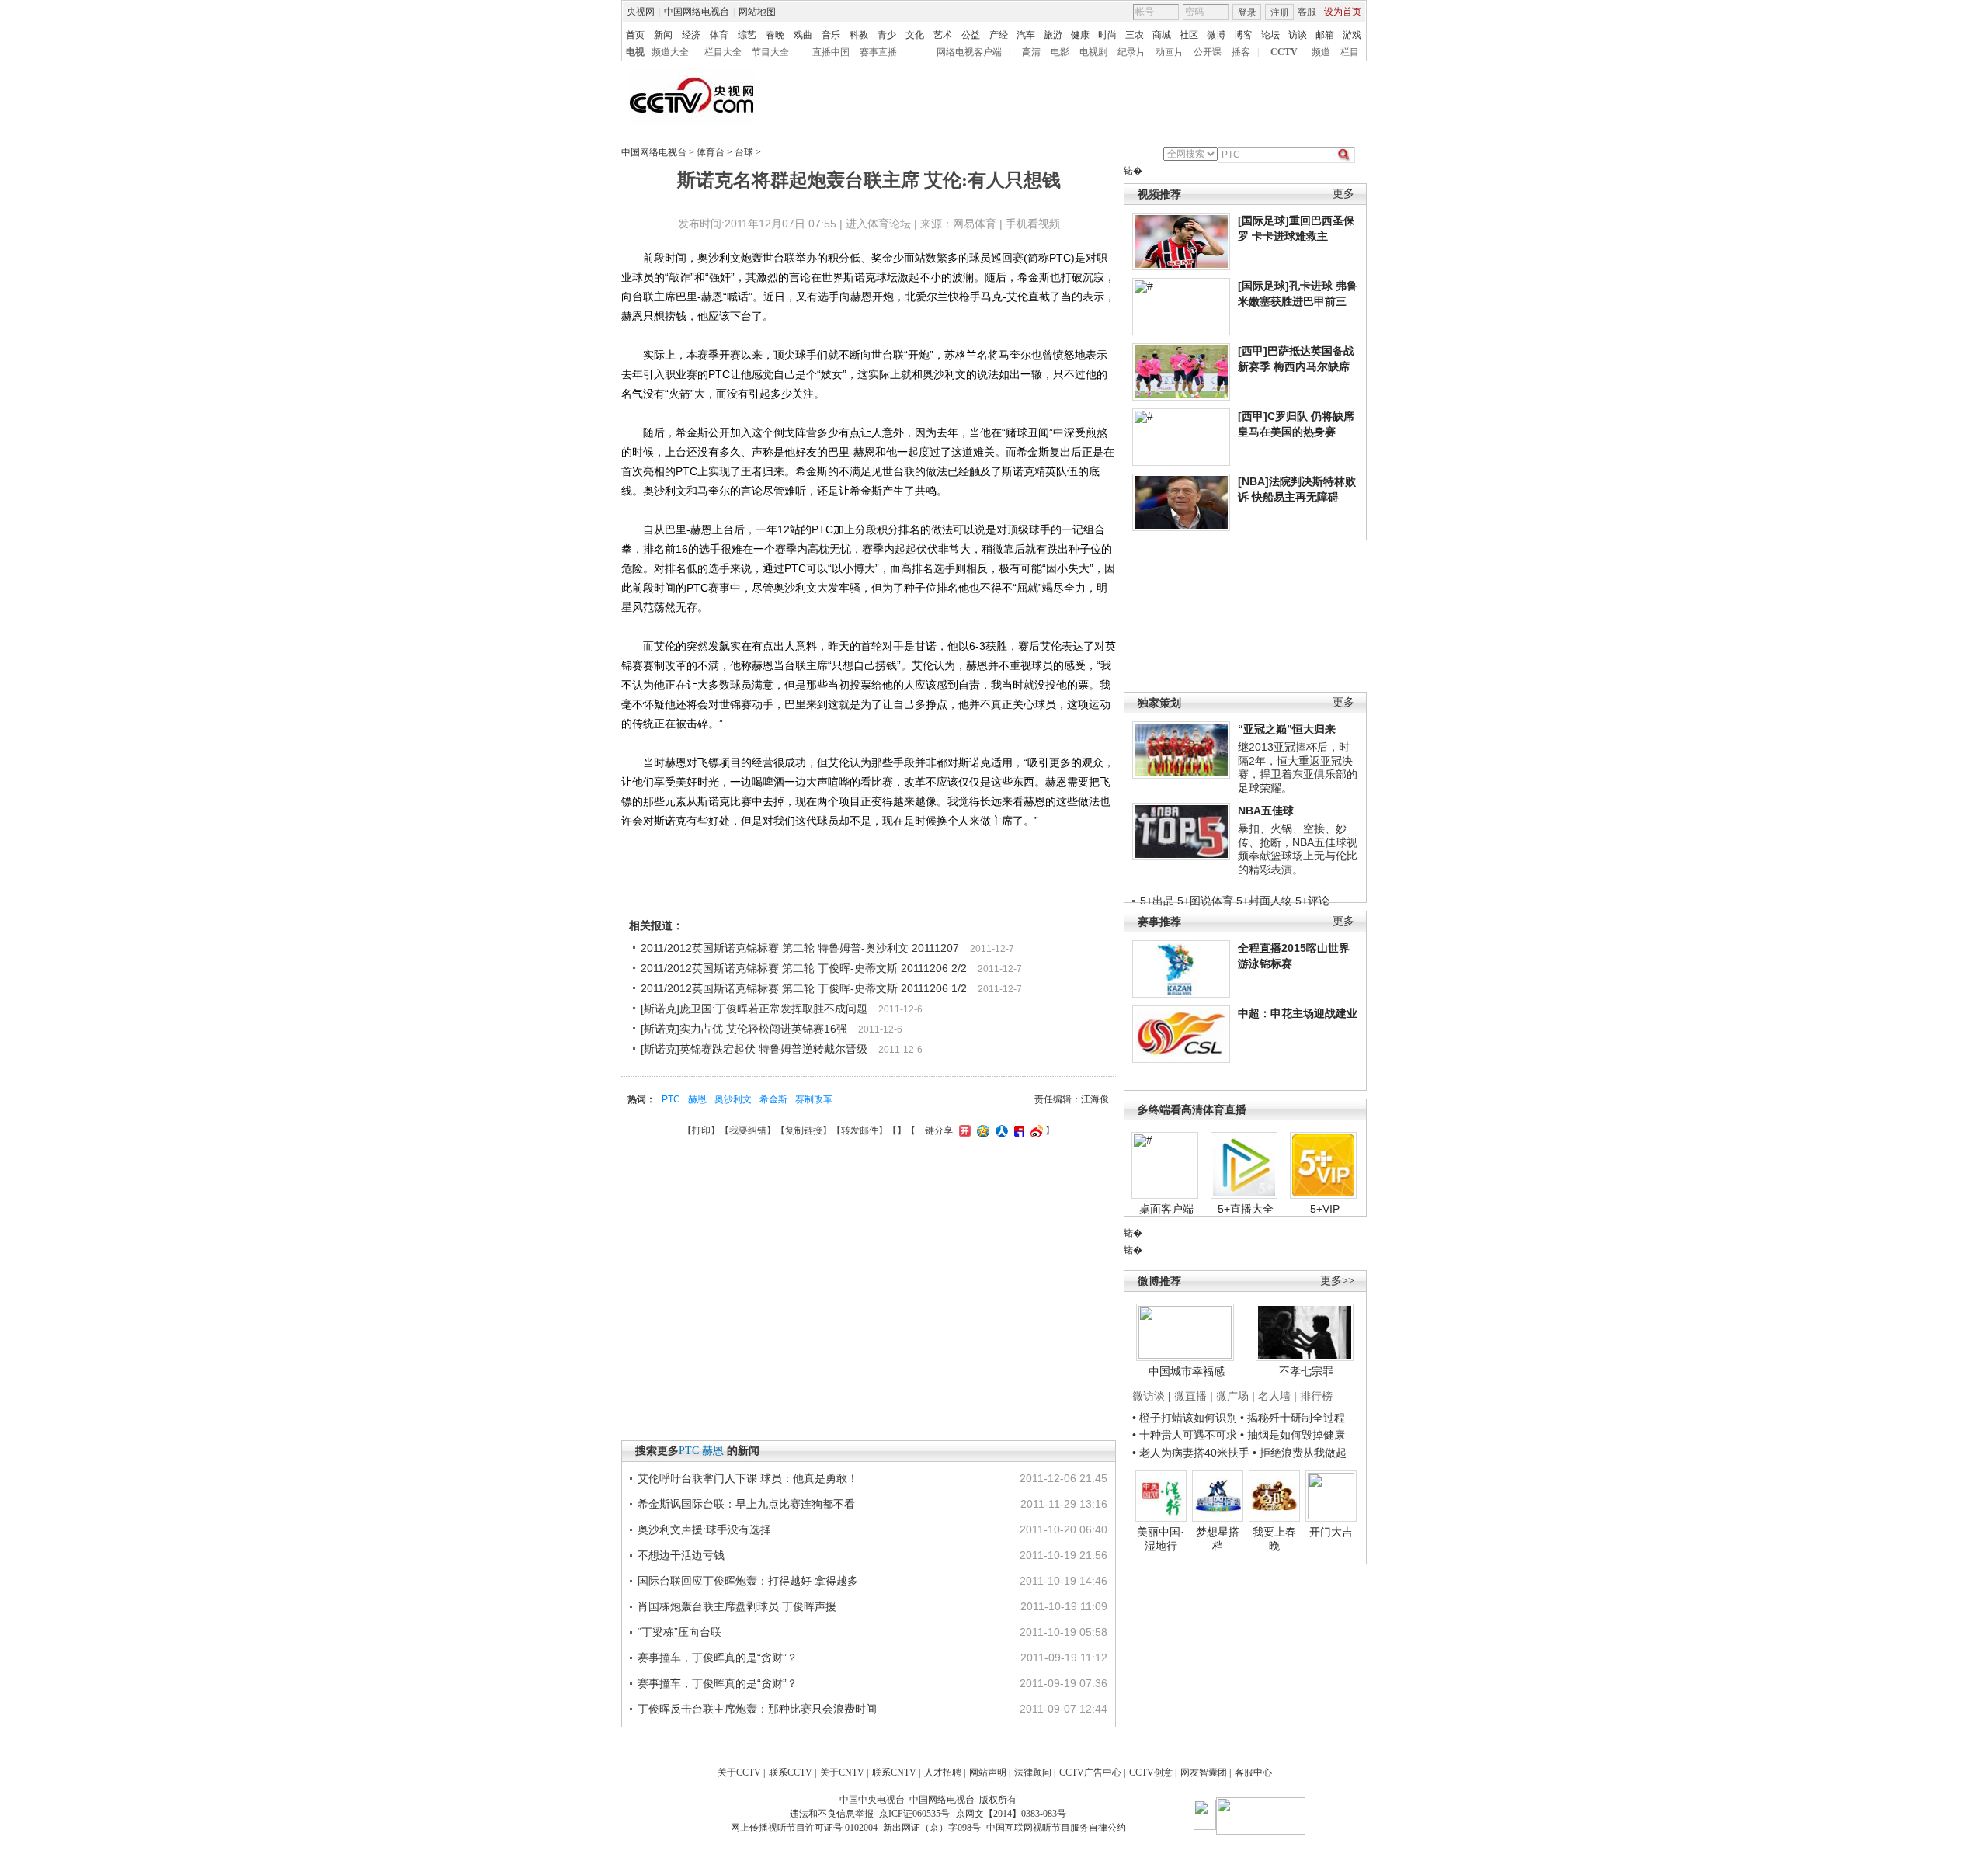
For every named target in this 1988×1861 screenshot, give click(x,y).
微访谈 (1149, 1396)
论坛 (1270, 35)
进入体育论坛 (878, 224)
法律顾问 (1033, 1772)
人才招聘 (943, 1772)
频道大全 (670, 52)
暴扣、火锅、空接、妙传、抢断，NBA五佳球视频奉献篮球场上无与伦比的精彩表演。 (1298, 849)
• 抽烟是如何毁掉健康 (1293, 1435)
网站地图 (757, 12)
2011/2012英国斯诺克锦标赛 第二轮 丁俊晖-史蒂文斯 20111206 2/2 (804, 968)
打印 (701, 1130)
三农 (1135, 35)
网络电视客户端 (969, 52)
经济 (691, 35)
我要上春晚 (1274, 1539)
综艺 (747, 35)
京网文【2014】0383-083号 (1011, 1814)
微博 (1216, 35)
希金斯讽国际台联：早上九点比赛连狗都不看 (746, 1504)
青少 (887, 35)
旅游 (1053, 35)
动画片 (1170, 52)
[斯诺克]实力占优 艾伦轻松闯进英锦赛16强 (744, 1029)
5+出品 (1157, 901)
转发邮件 (860, 1130)
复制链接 (804, 1130)
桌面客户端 (1166, 1209)
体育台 (711, 152)
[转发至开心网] (963, 1130)
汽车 (1026, 35)
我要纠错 (748, 1130)
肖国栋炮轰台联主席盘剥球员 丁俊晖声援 (737, 1606)
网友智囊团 (1204, 1772)
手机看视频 (1033, 224)
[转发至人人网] (1000, 1130)
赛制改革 (814, 1099)
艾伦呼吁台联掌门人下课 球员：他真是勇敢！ (748, 1478)
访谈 (1298, 35)
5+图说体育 (1205, 901)
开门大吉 (1331, 1532)
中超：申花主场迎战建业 (1298, 1013)
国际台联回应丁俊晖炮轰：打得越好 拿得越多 (748, 1581)
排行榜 (1316, 1396)
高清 (1031, 52)
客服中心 (1253, 1772)
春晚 (775, 35)
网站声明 (988, 1772)
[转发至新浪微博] (1035, 1130)
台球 (744, 152)
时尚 (1107, 35)
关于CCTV (739, 1772)
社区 (1189, 35)
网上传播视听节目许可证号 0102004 (804, 1828)
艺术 (943, 35)
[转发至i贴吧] (1017, 1130)
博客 (1243, 35)
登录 (1247, 12)
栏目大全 (723, 52)
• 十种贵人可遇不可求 (1186, 1435)
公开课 (1208, 52)
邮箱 (1325, 35)
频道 (1321, 52)
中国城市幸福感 (1187, 1371)
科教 (859, 35)
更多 (1343, 194)
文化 (915, 35)
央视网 (641, 12)
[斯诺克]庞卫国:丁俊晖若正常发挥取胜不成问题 (754, 1009)
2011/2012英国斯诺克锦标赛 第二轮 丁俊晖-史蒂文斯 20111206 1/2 (804, 988)
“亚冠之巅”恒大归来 (1287, 729)
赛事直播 (878, 52)
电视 (635, 52)
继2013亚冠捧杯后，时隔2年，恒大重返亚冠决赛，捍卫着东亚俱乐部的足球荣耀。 (1298, 767)
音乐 (831, 35)
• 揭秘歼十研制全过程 (1293, 1418)
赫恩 (697, 1099)
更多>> (1337, 1281)
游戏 (1352, 35)
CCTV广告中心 (1090, 1772)
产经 (999, 35)
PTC (671, 1099)
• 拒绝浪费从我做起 (1300, 1453)
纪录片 (1131, 52)
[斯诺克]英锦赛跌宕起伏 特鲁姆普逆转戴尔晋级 (754, 1049)
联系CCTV (791, 1772)
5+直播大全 (1246, 1209)
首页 (635, 35)
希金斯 (773, 1099)
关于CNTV (842, 1772)
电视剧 (1093, 52)
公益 (971, 35)
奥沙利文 (733, 1099)
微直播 (1190, 1396)
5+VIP (1325, 1209)
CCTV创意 (1151, 1772)
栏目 (1350, 52)
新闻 (663, 35)
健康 (1080, 35)
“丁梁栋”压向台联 (679, 1632)
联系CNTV (894, 1772)
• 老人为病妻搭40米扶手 (1191, 1453)
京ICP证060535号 (914, 1814)
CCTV (1284, 52)
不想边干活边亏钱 (681, 1555)
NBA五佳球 (1266, 811)
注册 (1280, 12)
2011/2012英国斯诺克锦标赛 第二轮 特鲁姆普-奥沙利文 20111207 (800, 948)
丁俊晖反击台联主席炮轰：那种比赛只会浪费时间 (757, 1709)
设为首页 (1343, 12)
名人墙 (1274, 1396)
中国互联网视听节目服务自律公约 (1056, 1828)
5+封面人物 (1264, 901)
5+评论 (1312, 901)
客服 (1307, 12)
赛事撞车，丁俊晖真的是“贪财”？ (718, 1658)
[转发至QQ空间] (981, 1130)
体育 (719, 35)
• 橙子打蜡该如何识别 (1185, 1418)
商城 (1162, 35)
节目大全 (770, 52)
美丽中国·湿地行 (1161, 1539)
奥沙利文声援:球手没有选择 (704, 1529)
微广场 (1232, 1396)
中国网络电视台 (697, 12)
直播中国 (831, 52)
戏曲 (803, 35)
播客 (1241, 52)
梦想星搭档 (1218, 1539)
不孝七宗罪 (1306, 1371)
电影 (1060, 52)
